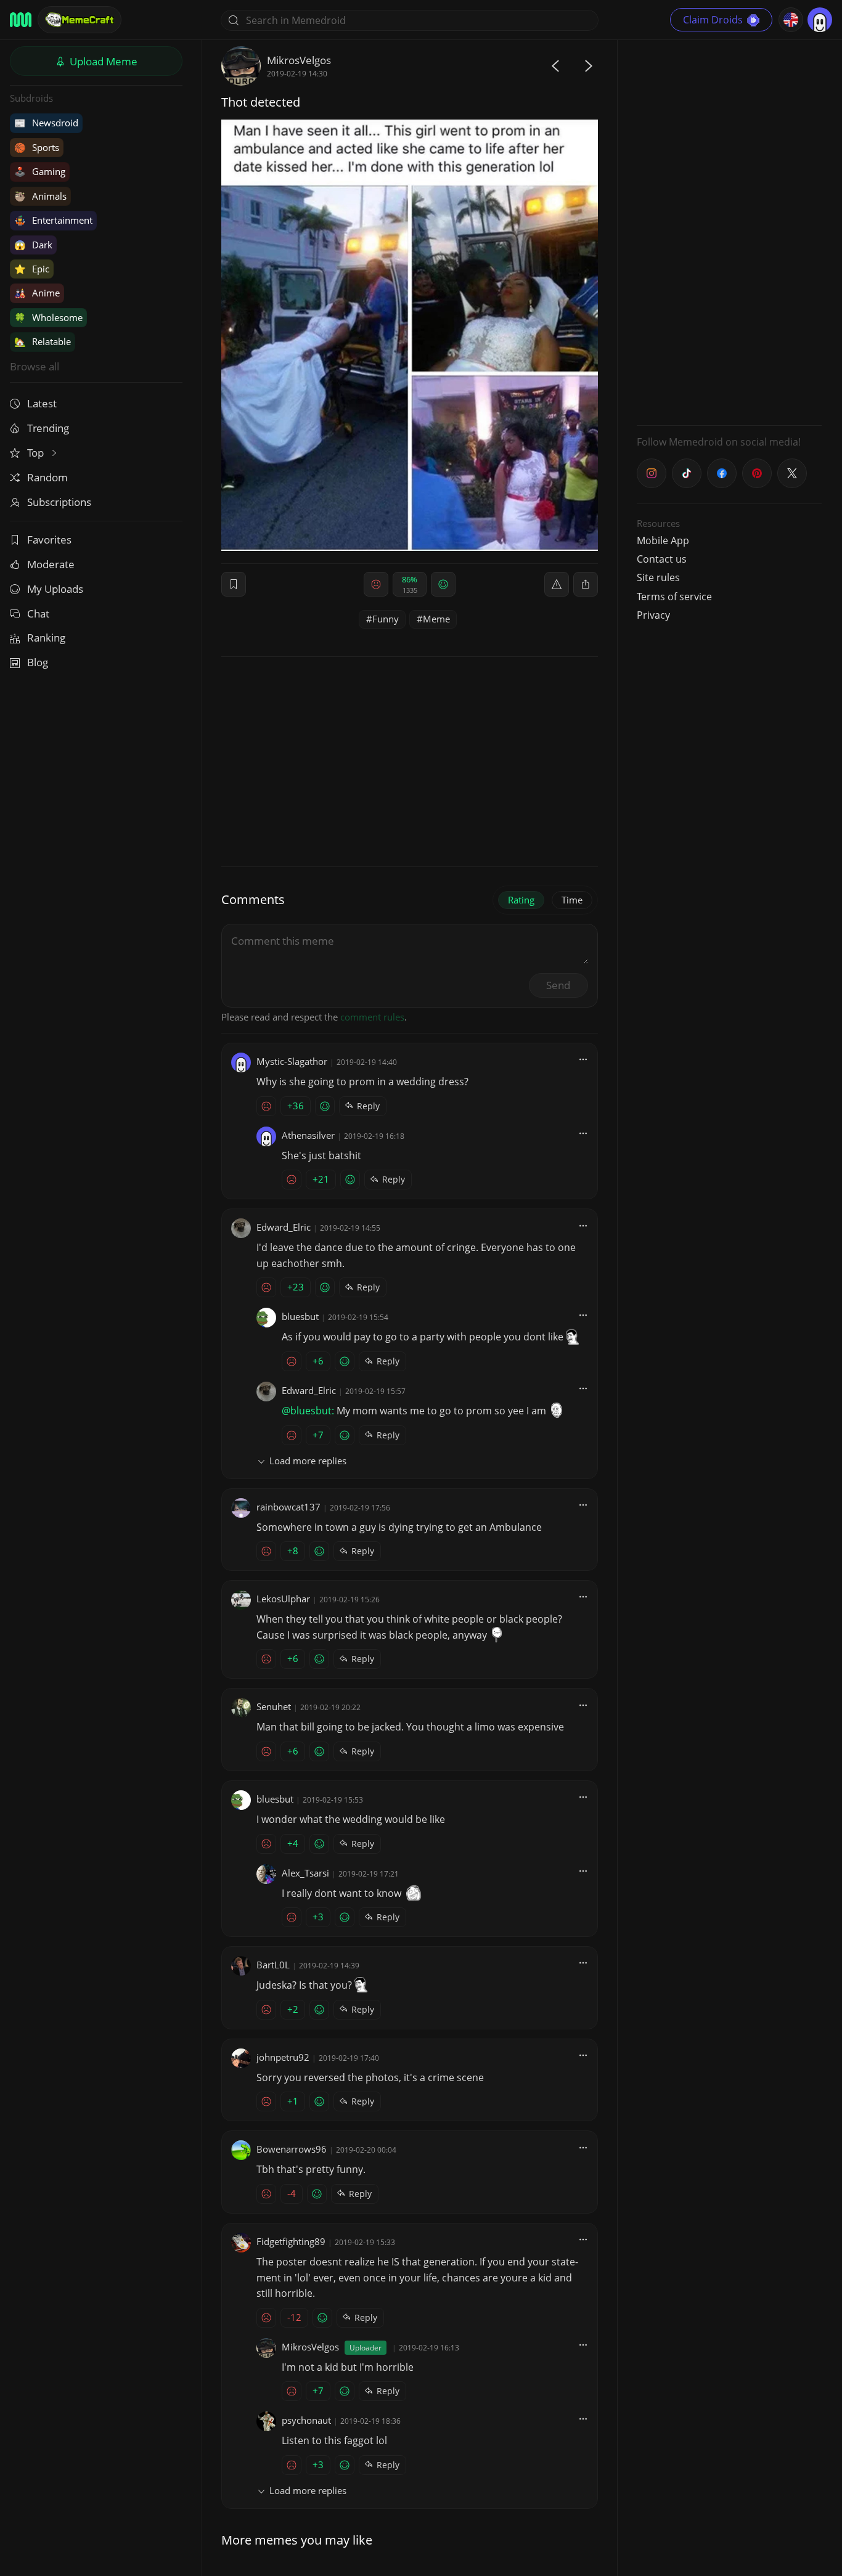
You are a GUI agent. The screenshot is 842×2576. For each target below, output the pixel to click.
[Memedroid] (21, 20)
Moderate (51, 564)
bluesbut (300, 1316)
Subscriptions (59, 502)
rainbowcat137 (288, 1507)
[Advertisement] (729, 231)
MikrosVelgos (299, 60)
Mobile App (663, 540)
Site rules (658, 577)
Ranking (46, 638)
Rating (521, 900)
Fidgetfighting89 (291, 2241)
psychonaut (306, 2420)
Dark (33, 245)
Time (572, 900)
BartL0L (273, 1965)
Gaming (40, 171)
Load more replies (308, 1461)
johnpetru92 (283, 2057)
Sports (37, 147)
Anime (37, 293)
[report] (557, 584)
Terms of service (674, 597)
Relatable (43, 341)
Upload (102, 61)
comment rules (372, 1017)
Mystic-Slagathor (292, 1061)
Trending (48, 428)
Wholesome (48, 317)
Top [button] (37, 453)
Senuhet (274, 1706)
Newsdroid (46, 123)
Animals (40, 196)
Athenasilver (308, 1135)
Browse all (35, 366)
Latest (42, 403)
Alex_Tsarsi (305, 1873)
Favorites (49, 540)
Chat (38, 613)
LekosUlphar (283, 1599)
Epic (32, 269)
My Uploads (55, 589)
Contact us (662, 559)
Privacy (653, 615)
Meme (436, 619)
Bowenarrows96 (292, 2149)
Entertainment (53, 220)
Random (47, 477)
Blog (38, 662)
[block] (586, 584)
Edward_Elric (284, 1227)
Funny (386, 619)
